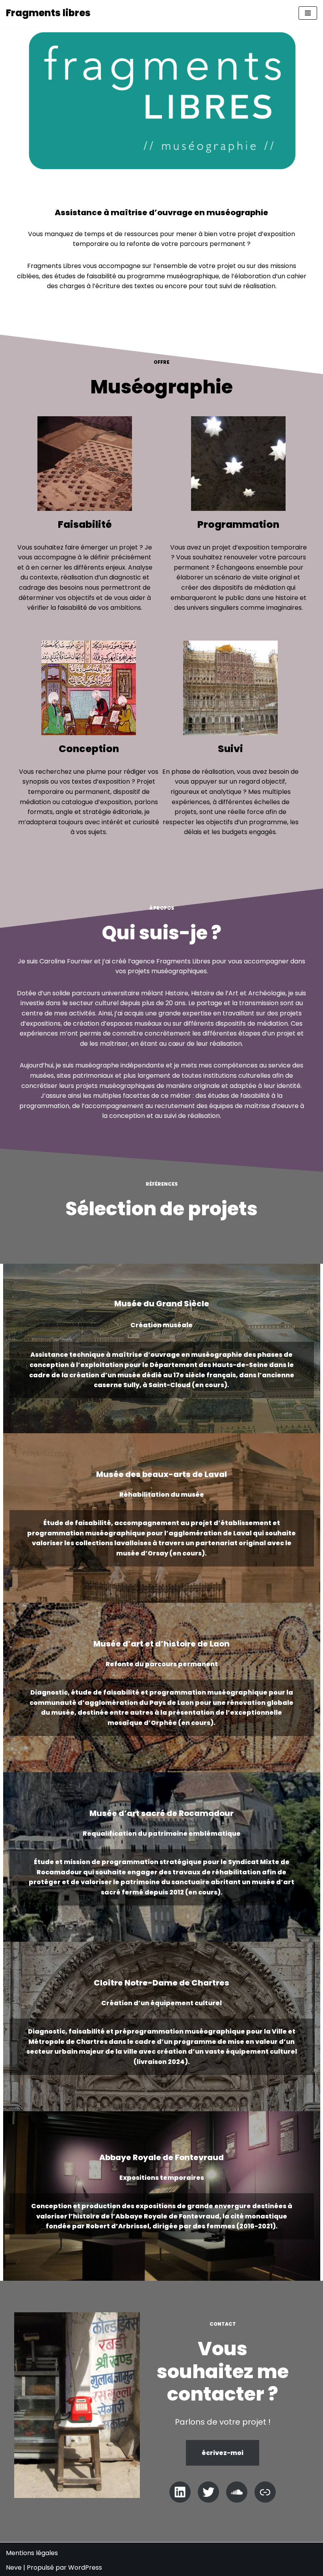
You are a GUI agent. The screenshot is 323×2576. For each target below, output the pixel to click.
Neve (14, 2568)
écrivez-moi (223, 2453)
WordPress (85, 2568)
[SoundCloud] (237, 2492)
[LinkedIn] (180, 2492)
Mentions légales (32, 2553)
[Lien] (265, 2492)
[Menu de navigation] (308, 13)
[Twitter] (208, 2492)
